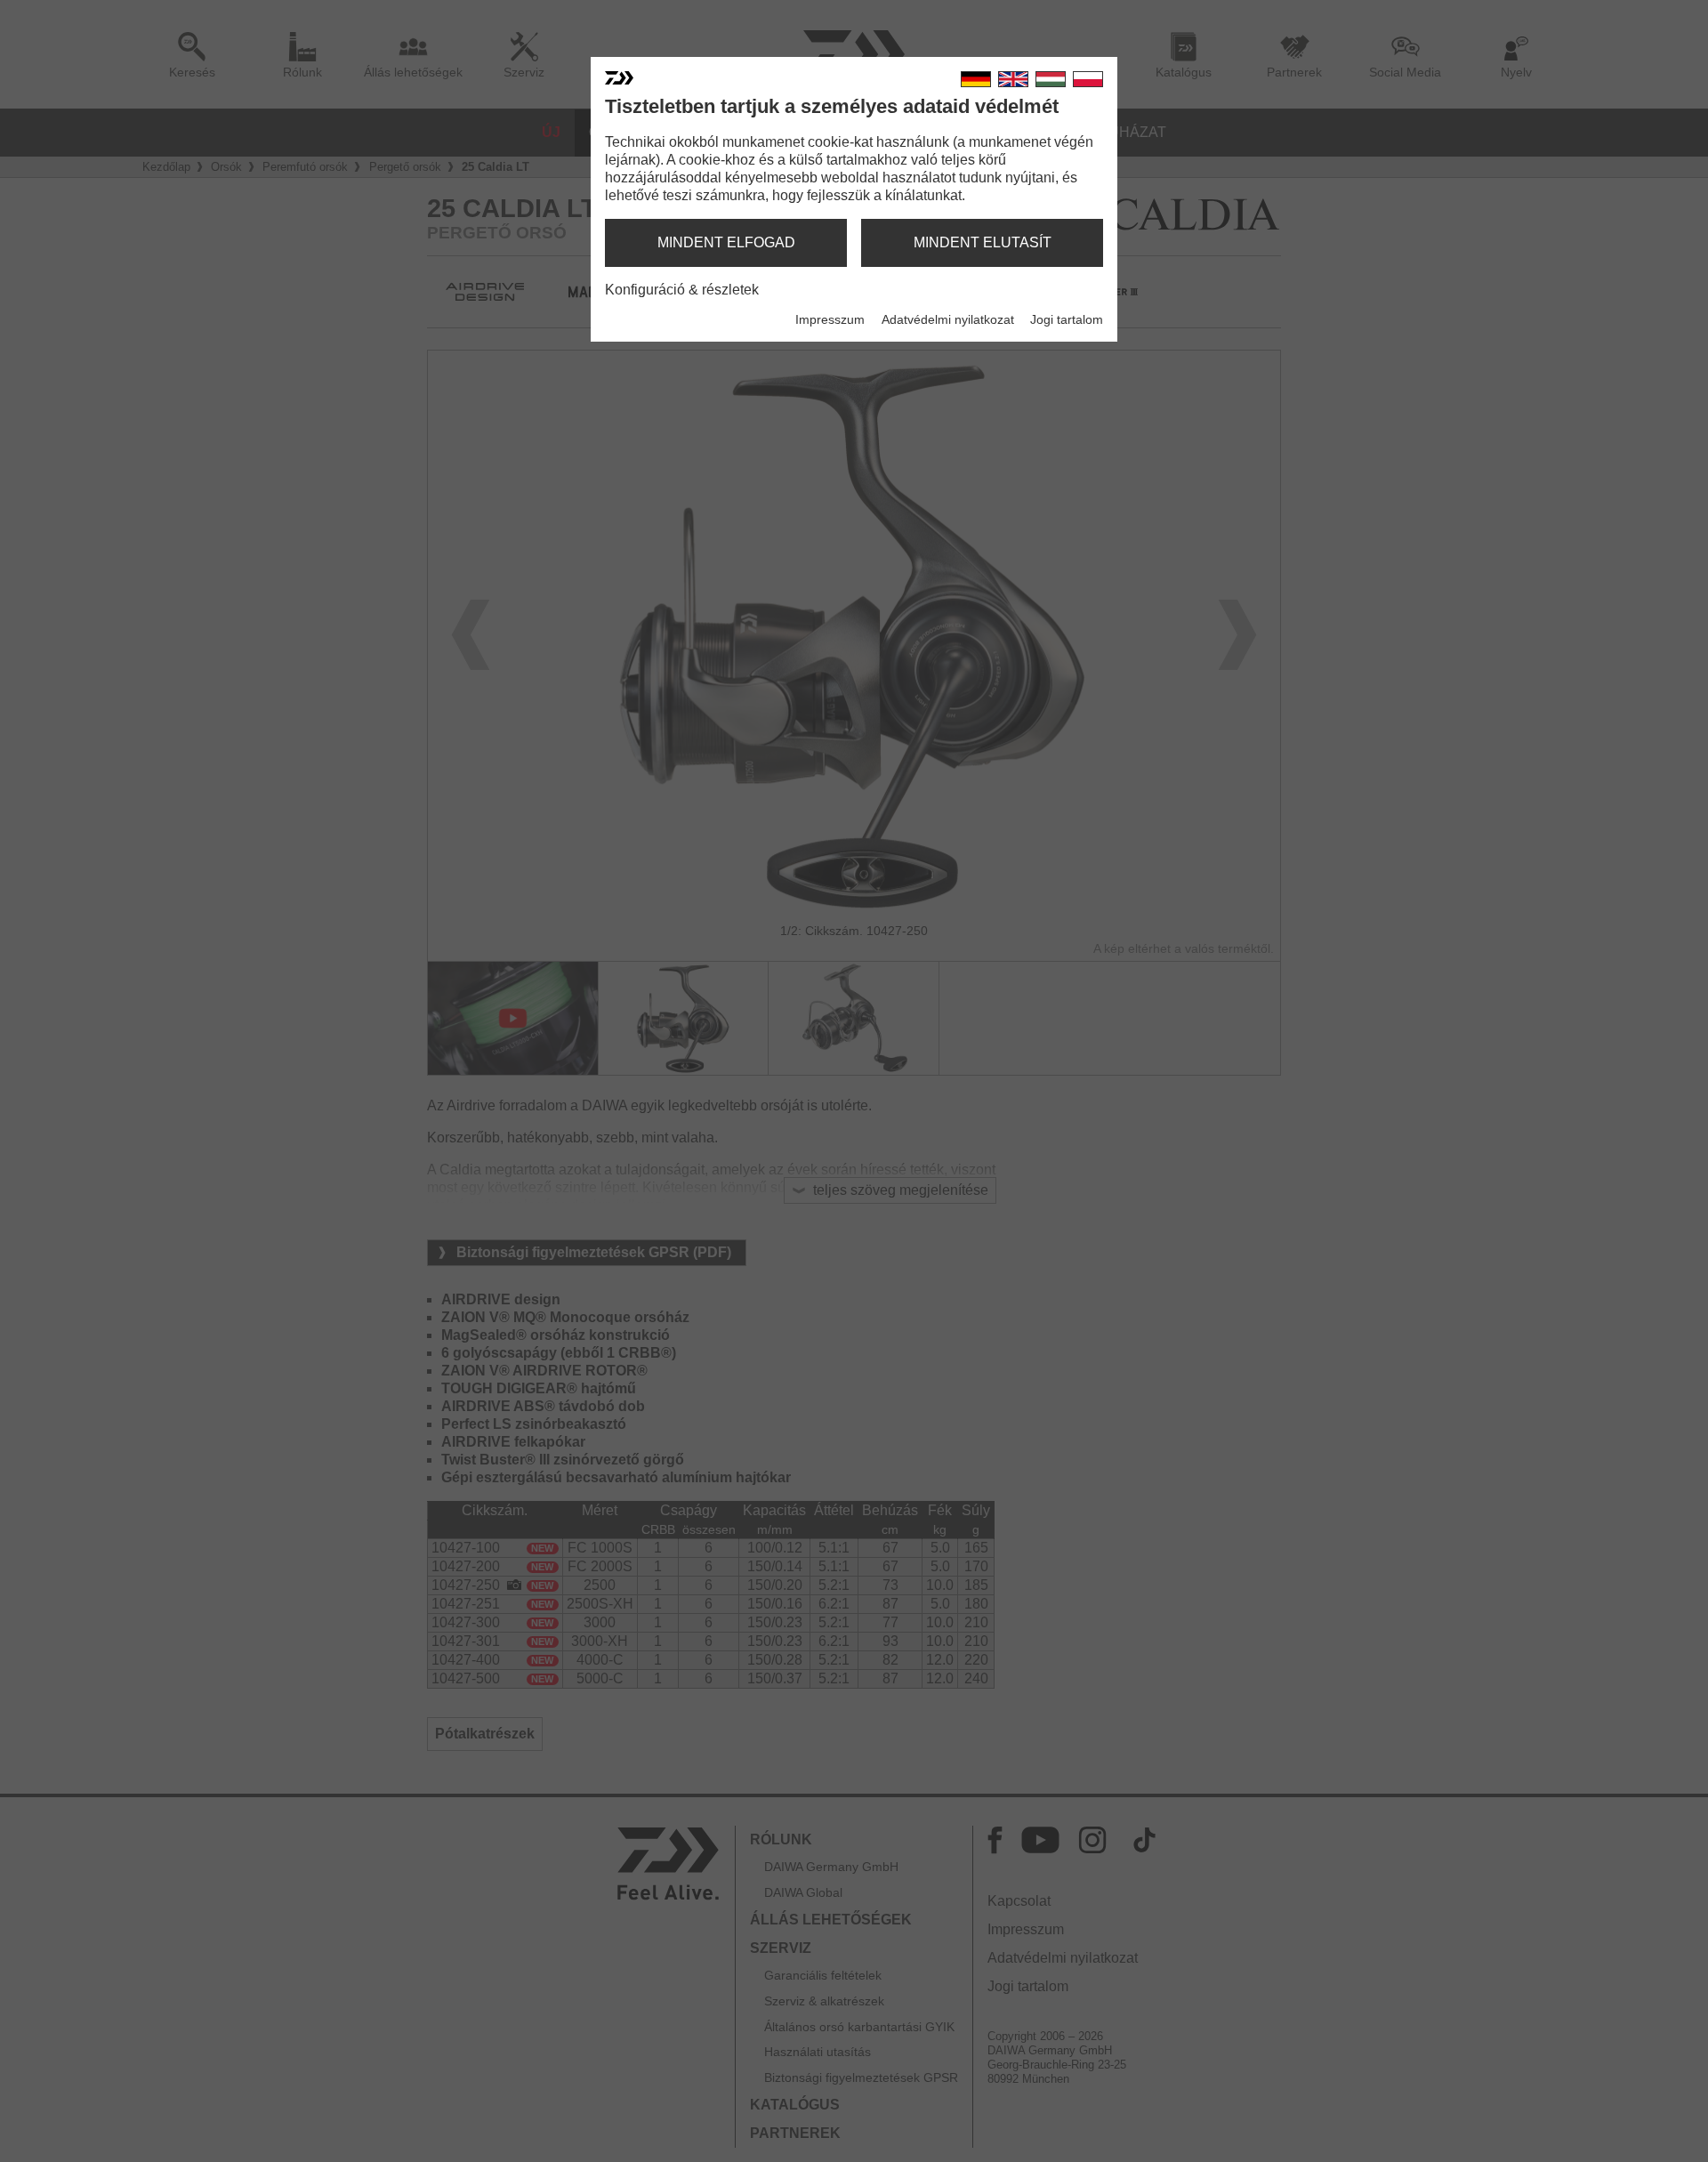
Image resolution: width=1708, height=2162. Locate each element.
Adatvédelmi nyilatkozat (948, 319)
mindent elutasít (983, 242)
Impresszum (830, 319)
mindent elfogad (726, 242)
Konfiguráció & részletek (682, 290)
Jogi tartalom (1067, 319)
